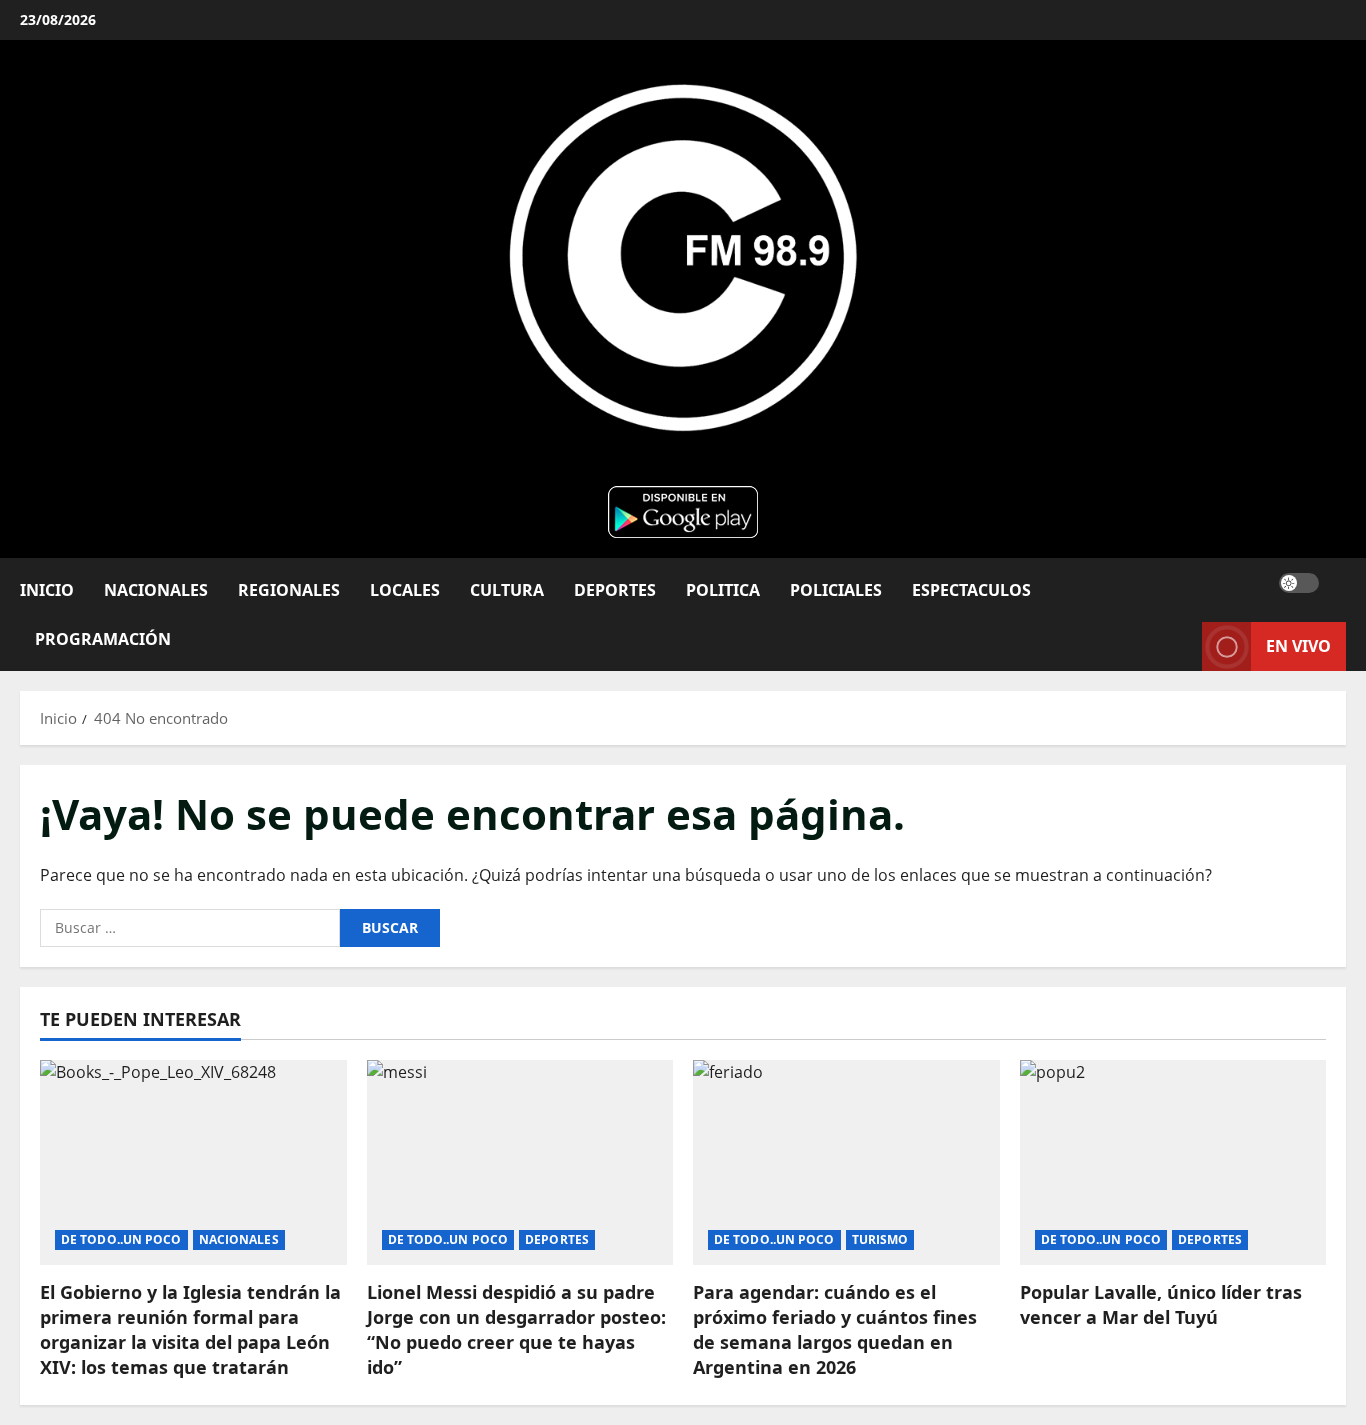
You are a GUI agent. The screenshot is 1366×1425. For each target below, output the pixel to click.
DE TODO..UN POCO (121, 1239)
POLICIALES (836, 589)
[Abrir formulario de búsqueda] (1340, 582)
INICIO (47, 589)
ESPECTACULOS (971, 589)
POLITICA (723, 589)
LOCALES (405, 589)
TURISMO (880, 1239)
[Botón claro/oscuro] (1299, 582)
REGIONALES (289, 589)
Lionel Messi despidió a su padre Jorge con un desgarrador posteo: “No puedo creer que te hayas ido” (516, 1330)
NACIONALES (156, 589)
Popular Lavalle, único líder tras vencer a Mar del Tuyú (1161, 1304)
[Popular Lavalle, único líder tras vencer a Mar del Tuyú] (1173, 1162)
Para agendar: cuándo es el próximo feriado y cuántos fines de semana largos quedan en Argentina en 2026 (835, 1330)
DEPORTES (615, 589)
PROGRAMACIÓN (103, 638)
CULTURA (507, 589)
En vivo (1298, 645)
